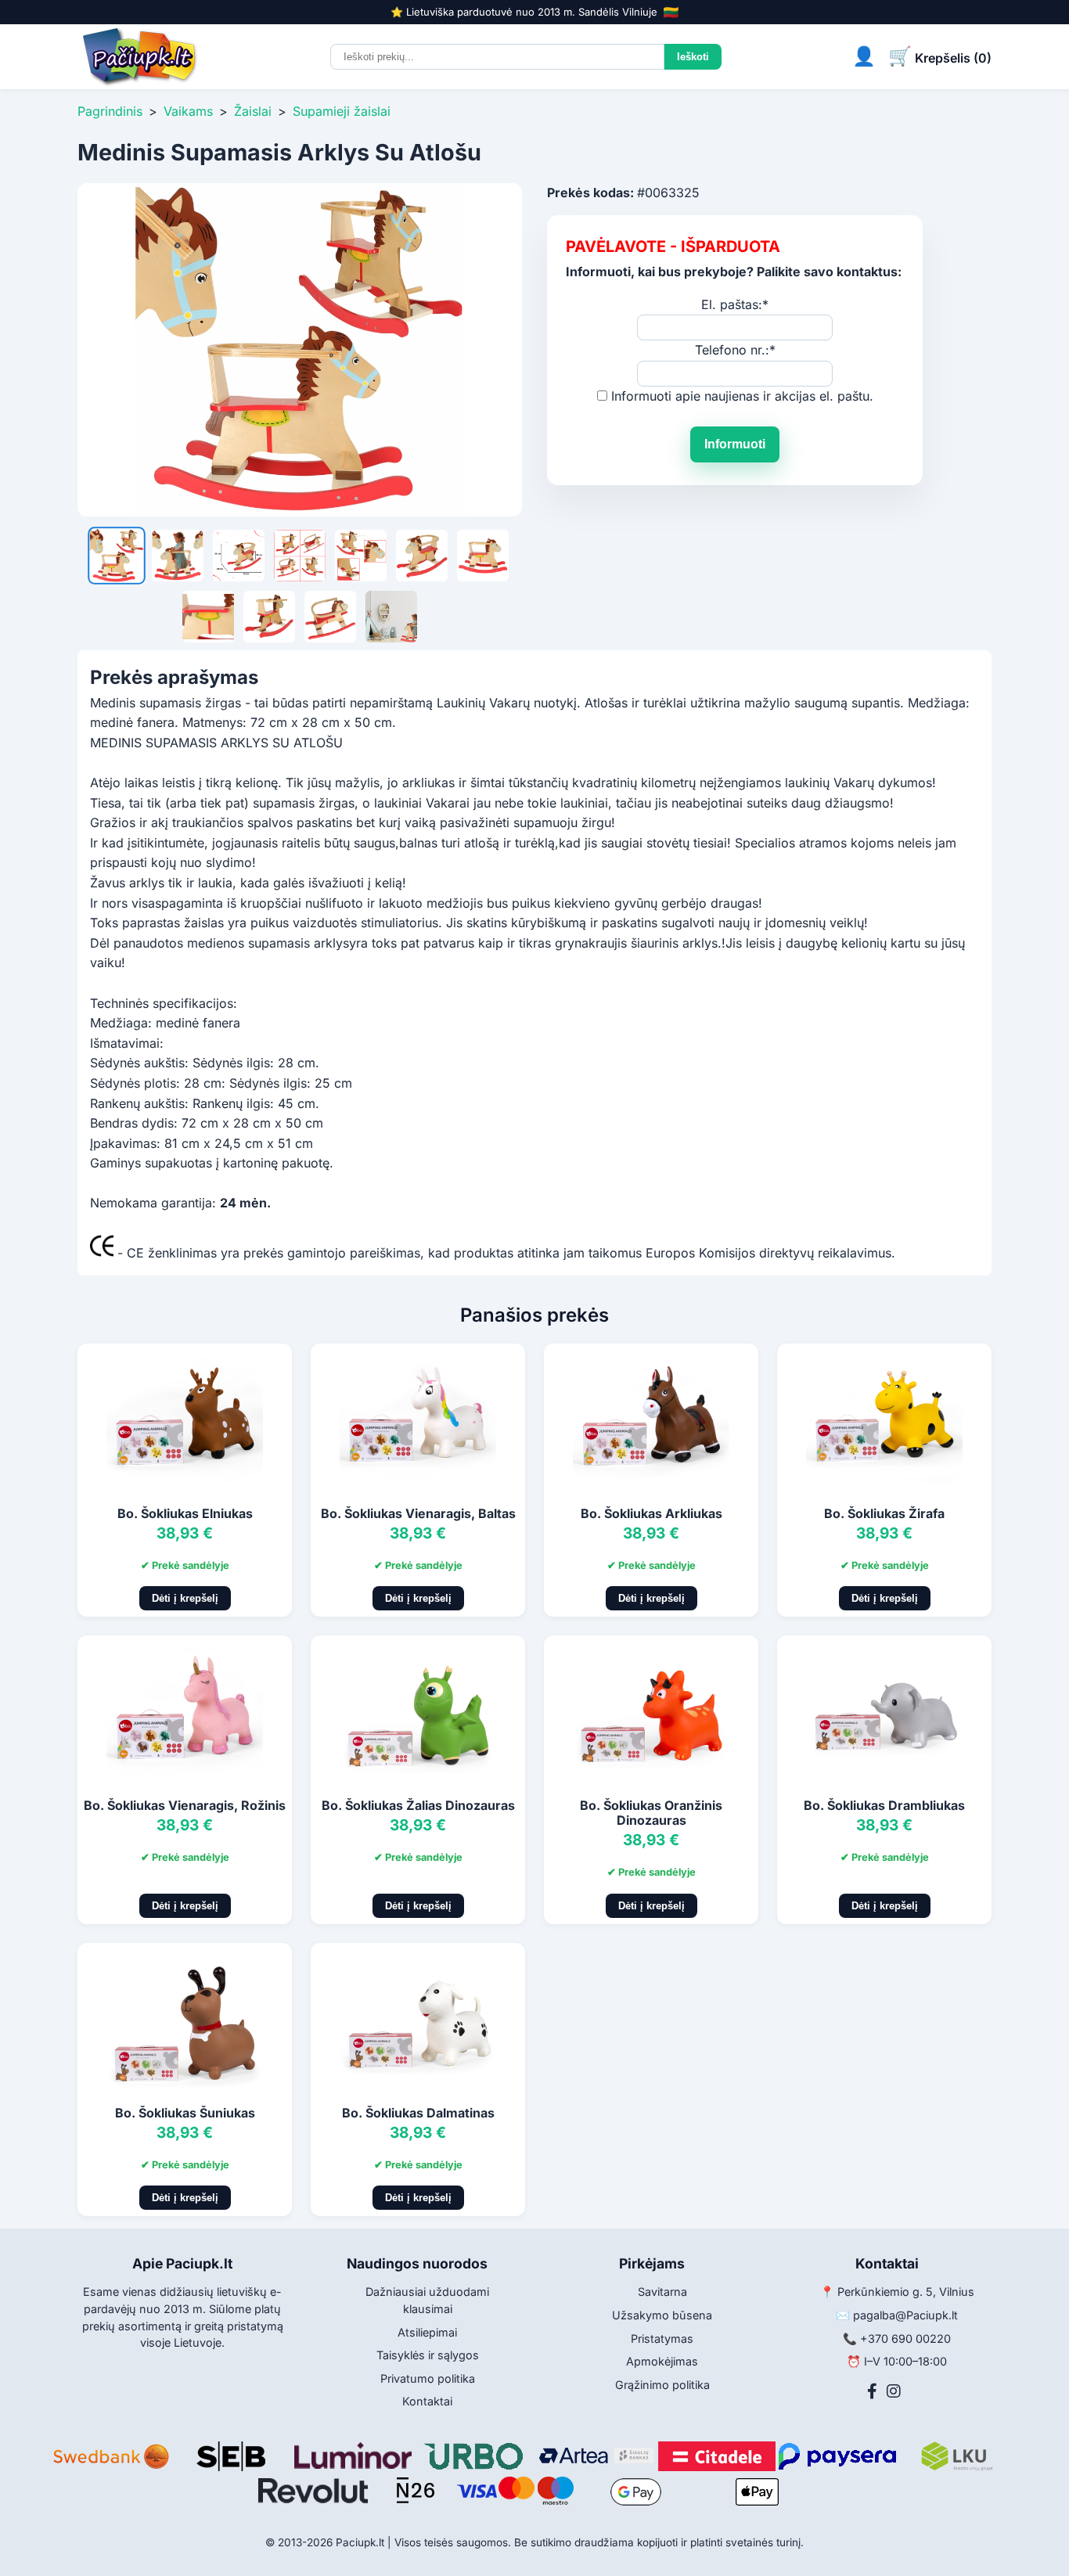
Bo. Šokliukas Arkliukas (651, 1513)
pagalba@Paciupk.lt (905, 2315)
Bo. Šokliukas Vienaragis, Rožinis (185, 1805)
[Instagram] (894, 2391)
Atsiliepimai (427, 2332)
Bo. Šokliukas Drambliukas (884, 1805)
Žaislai (253, 111)
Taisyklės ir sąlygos (428, 2355)
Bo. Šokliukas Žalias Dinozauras (418, 1805)
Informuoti (735, 444)
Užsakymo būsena (662, 2315)
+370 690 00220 (905, 2339)
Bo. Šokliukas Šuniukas (185, 2113)
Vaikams (188, 111)
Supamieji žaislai (342, 111)
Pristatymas (662, 2339)
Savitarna (662, 2292)
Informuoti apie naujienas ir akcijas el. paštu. (742, 396)
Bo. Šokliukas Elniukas (185, 1513)
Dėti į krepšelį (185, 1598)
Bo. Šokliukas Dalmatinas (418, 2113)
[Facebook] (872, 2391)
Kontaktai (427, 2401)
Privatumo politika (428, 2378)
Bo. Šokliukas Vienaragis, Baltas (418, 1513)
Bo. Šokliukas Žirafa (884, 1513)
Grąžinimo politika (662, 2385)
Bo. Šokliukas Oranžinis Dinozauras (651, 1813)
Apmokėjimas (662, 2361)
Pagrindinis (110, 111)
